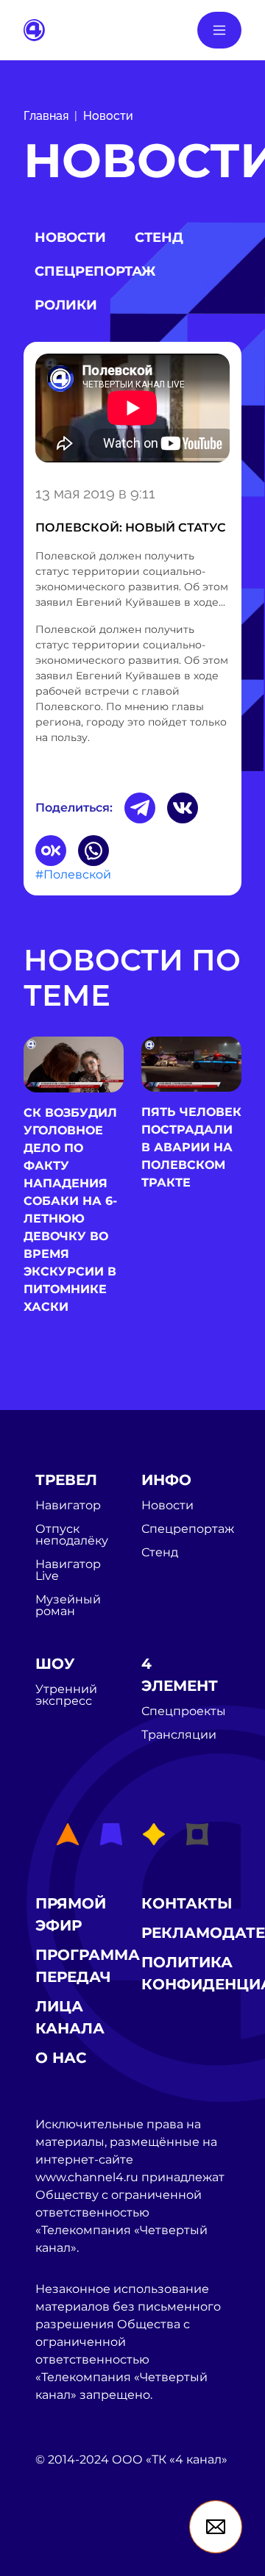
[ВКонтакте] (183, 808)
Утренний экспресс (66, 1695)
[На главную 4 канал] (34, 29)
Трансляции (179, 1735)
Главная (46, 116)
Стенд (159, 237)
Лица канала (70, 2017)
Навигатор (68, 1506)
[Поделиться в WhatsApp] (93, 851)
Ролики (66, 305)
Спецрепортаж (95, 271)
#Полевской (73, 874)
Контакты (187, 1903)
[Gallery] (132, 411)
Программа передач (88, 1966)
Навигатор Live (68, 1570)
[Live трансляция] (68, 2543)
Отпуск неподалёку (72, 1535)
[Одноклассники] (51, 851)
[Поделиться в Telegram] (140, 808)
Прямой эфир (71, 1914)
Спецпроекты (184, 1711)
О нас (61, 2058)
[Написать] (216, 2527)
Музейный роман (68, 1606)
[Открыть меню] (219, 30)
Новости (108, 116)
